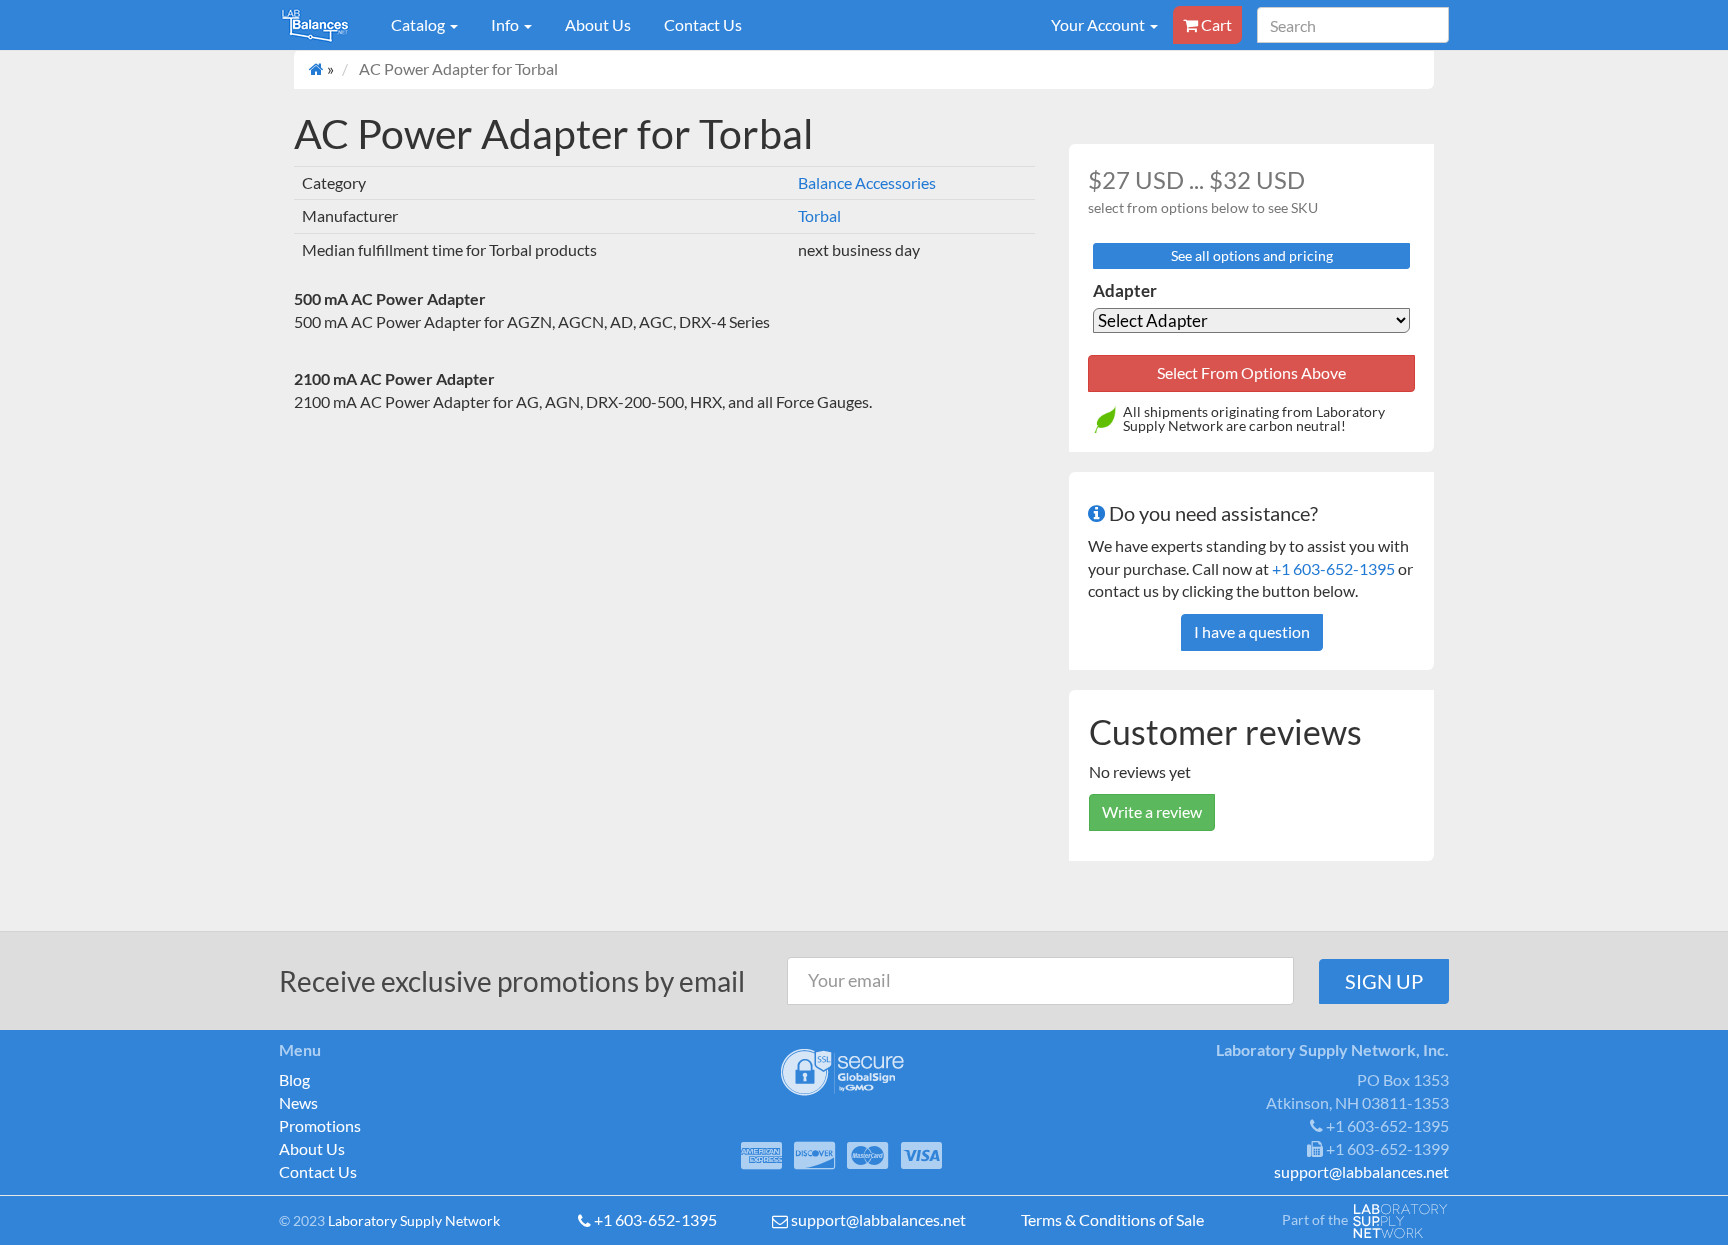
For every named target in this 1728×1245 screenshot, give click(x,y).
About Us (598, 24)
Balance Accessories (867, 182)
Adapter (1125, 290)
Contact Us (703, 24)
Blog (294, 1079)
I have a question (1252, 631)
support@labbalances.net (878, 1219)
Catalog (419, 24)
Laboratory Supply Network (414, 1220)
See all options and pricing (1252, 255)
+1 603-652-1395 (1333, 568)
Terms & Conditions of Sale (1112, 1219)
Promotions (320, 1125)
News (298, 1102)
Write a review (1152, 811)
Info (506, 24)
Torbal (819, 215)
